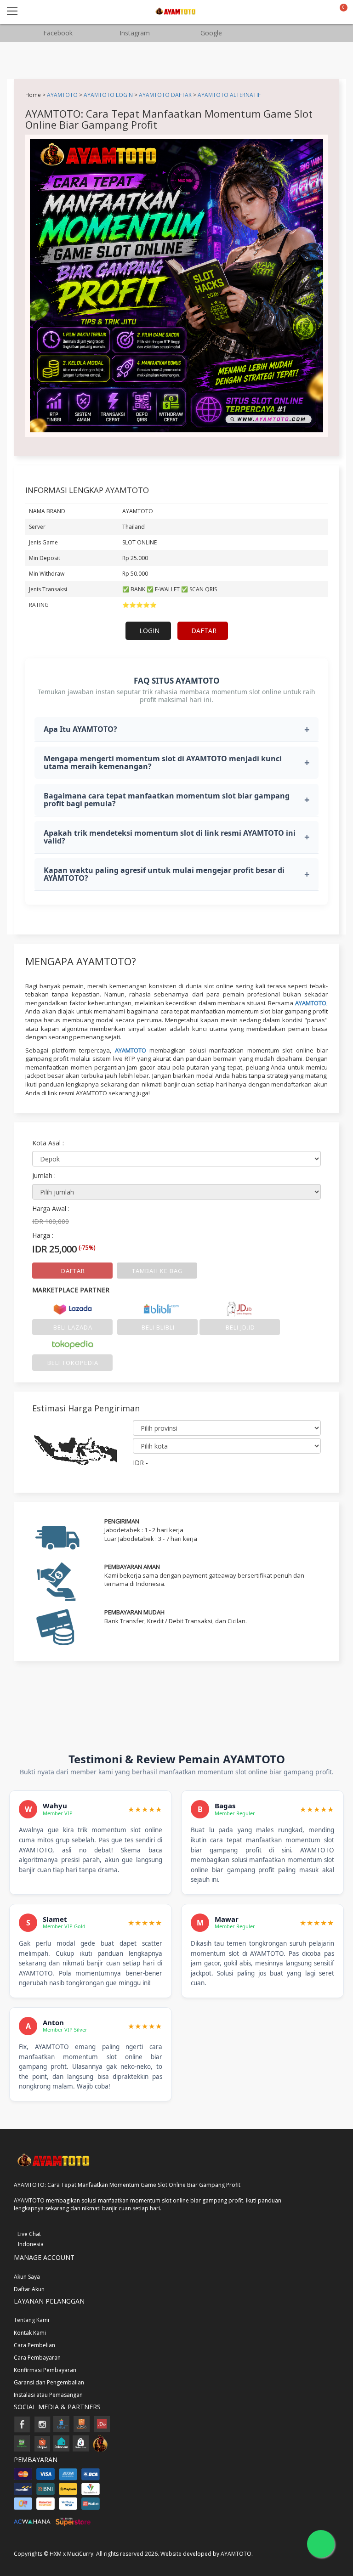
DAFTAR (204, 631)
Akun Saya (27, 2277)
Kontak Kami (30, 2333)
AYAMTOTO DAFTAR (165, 95)
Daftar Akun (29, 2289)
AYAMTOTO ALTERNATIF (229, 95)
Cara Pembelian (34, 2345)
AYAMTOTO (62, 95)
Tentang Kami (31, 2320)
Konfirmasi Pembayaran (45, 2370)
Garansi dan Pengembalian (49, 2382)
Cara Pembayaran (37, 2358)
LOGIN (149, 631)
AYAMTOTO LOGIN (108, 95)
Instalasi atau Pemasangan (48, 2395)
